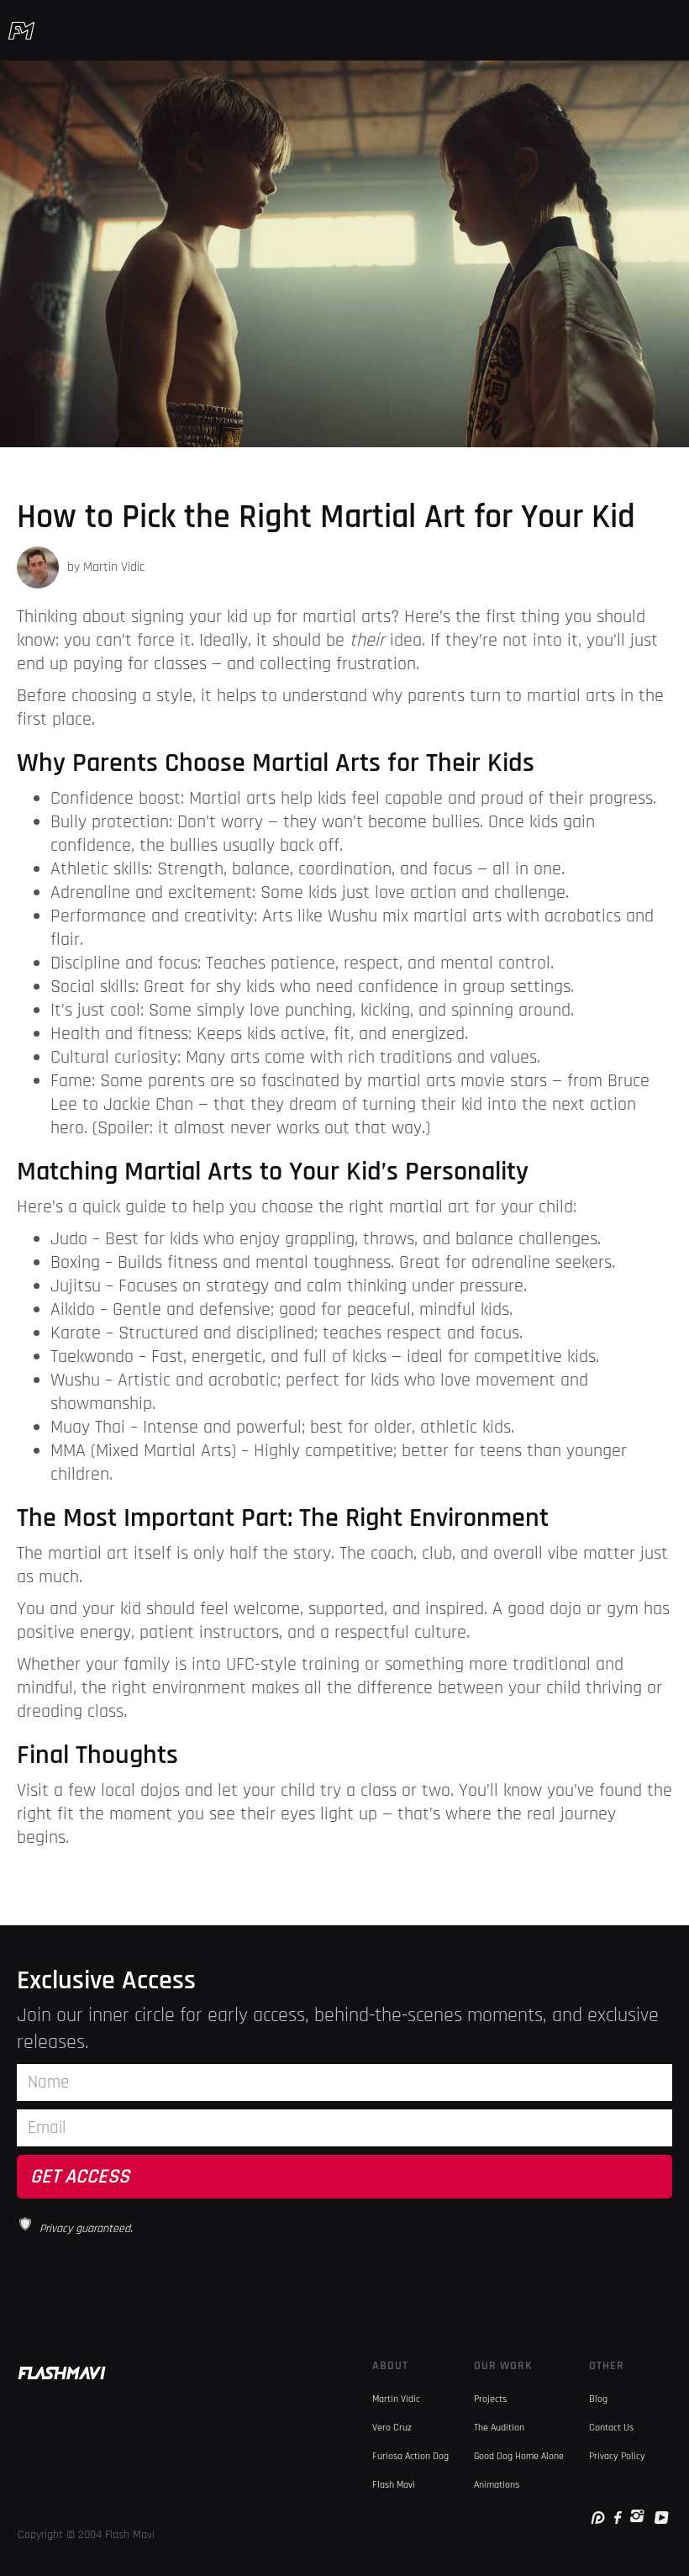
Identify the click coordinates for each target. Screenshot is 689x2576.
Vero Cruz (392, 2428)
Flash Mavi (394, 2485)
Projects (490, 2399)
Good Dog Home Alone (519, 2456)
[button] (671, 30)
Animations (497, 2485)
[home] (21, 30)
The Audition (499, 2428)
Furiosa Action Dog (410, 2456)
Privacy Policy (617, 2456)
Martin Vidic (396, 2399)
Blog (598, 2399)
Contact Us (611, 2428)
